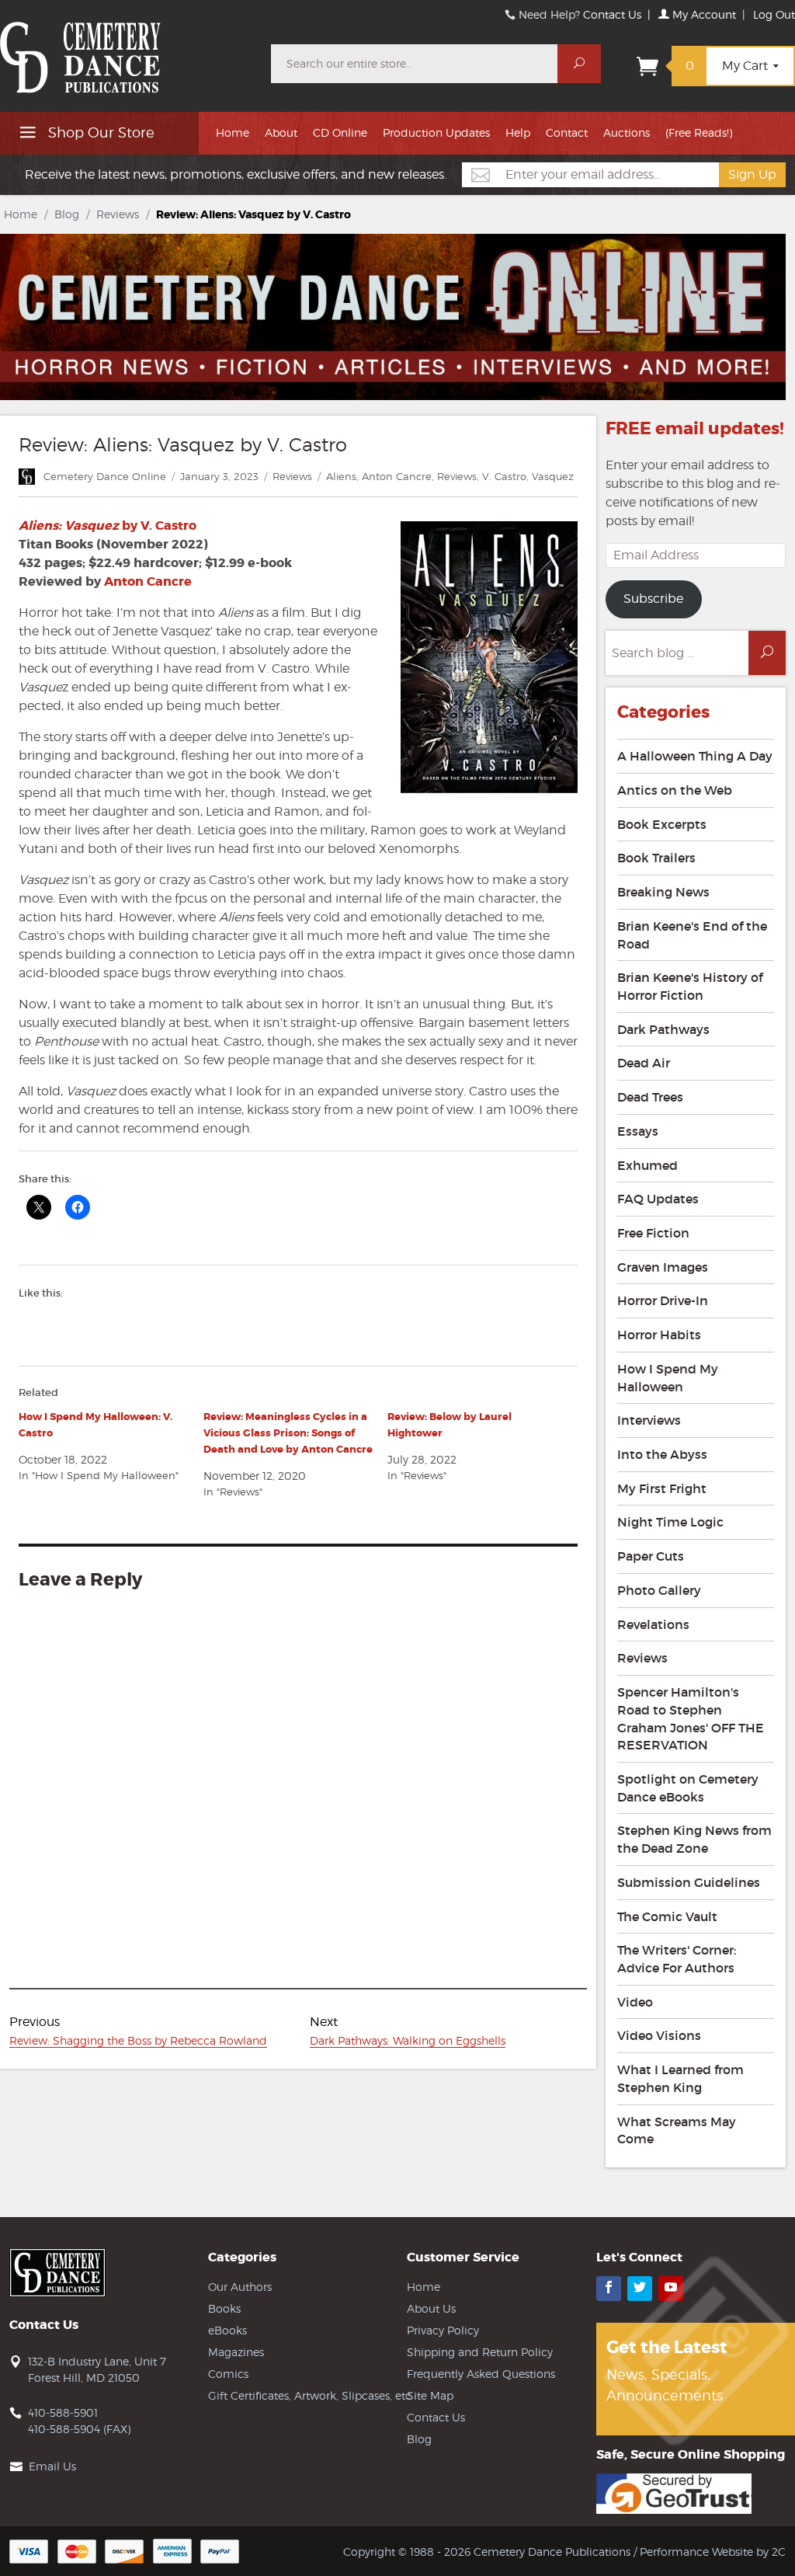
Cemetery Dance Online (105, 476)
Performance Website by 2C (713, 2552)
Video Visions (659, 2035)
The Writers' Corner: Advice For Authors (677, 1959)
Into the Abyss (662, 1454)
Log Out (774, 14)
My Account (703, 14)
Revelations (653, 1624)
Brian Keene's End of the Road (692, 935)
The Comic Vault (667, 1916)
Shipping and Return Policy (480, 2352)
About (281, 132)
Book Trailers (656, 858)
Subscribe (653, 599)
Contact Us (612, 14)
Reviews (118, 214)
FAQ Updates (658, 1199)
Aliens (341, 476)
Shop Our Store (99, 132)
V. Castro (504, 476)
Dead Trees (650, 1097)
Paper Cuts (651, 1556)
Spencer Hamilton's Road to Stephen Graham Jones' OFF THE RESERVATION (691, 1718)
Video (635, 2002)
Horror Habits (659, 1335)
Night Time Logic (670, 1522)
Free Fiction (653, 1233)
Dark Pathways (663, 1029)
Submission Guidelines (689, 1882)
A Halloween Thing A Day (695, 756)
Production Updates (436, 132)
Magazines (236, 2352)
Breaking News (663, 892)
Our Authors (240, 2287)
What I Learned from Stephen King (680, 2078)
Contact (567, 132)
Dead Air (644, 1063)
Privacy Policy (443, 2330)
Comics (228, 2374)
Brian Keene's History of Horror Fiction (690, 986)
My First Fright (662, 1488)
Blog (67, 214)
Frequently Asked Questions (481, 2374)
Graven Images (663, 1267)
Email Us (52, 2466)
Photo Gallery (659, 1590)
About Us (431, 2308)
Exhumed (647, 1165)
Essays (638, 1131)
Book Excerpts (662, 824)
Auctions (627, 132)
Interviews (649, 1420)
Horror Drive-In (663, 1300)
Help (518, 132)
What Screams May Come (677, 2130)
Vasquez (553, 476)
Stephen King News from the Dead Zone (694, 1839)
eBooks (227, 2330)
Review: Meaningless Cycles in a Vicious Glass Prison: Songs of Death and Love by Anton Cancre (288, 1433)
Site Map (430, 2395)
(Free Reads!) (699, 132)
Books (224, 2308)
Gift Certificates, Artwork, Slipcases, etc (310, 2395)
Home (233, 132)
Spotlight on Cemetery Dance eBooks (688, 1788)
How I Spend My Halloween (668, 1378)
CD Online (340, 132)
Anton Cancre (397, 476)
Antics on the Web (675, 790)
